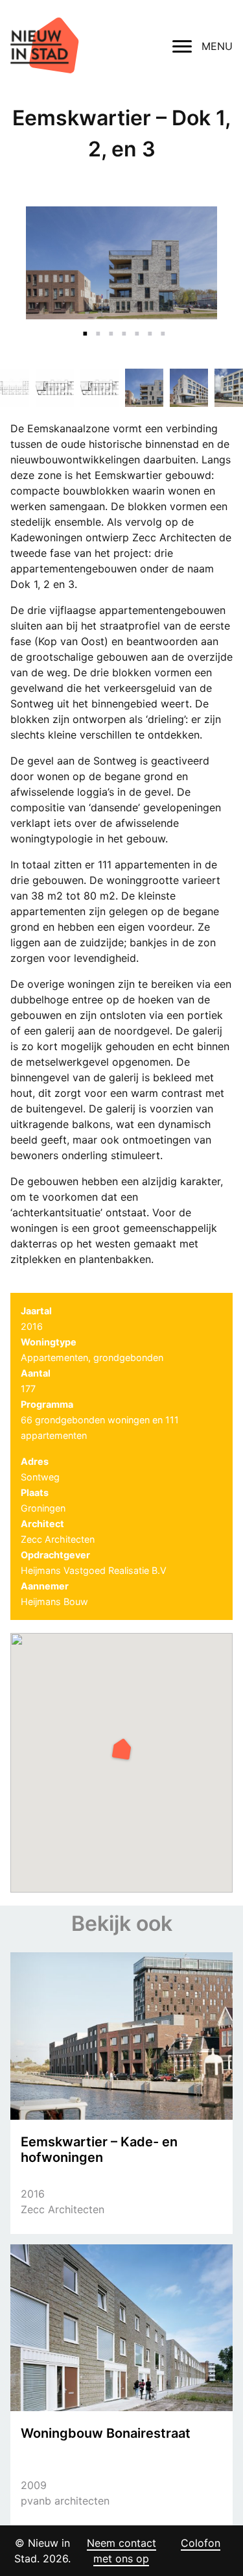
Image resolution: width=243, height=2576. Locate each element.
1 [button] (83, 326)
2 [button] (96, 326)
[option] (121, 263)
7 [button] (161, 326)
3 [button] (109, 326)
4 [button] (122, 326)
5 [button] (135, 326)
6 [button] (148, 326)
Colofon (201, 2543)
